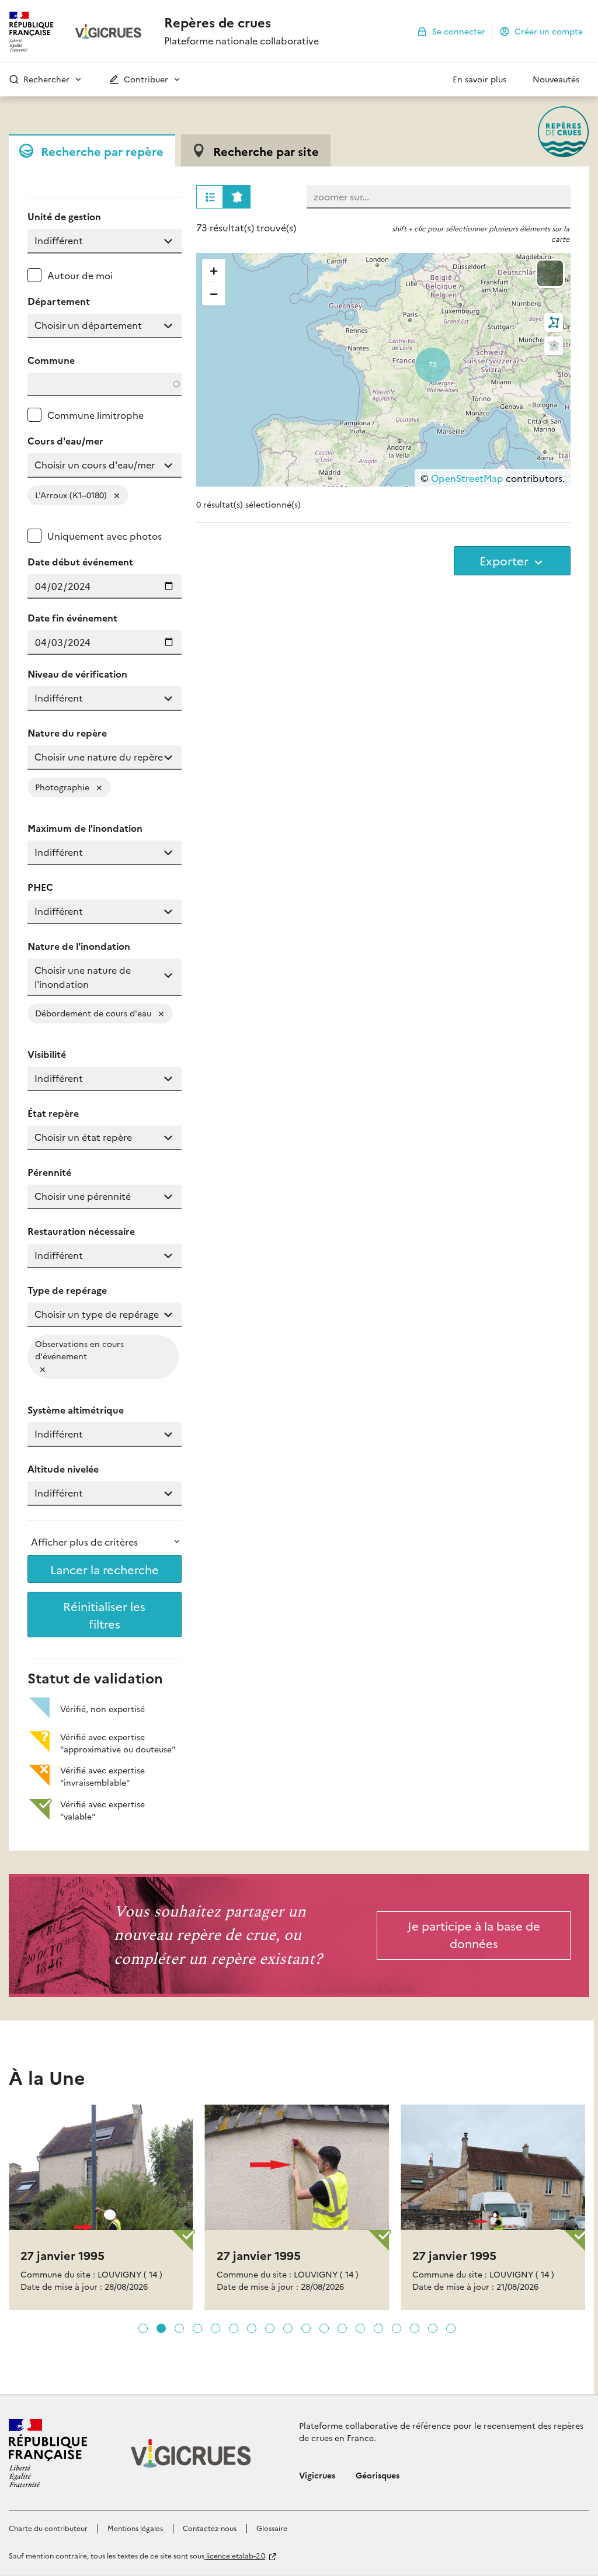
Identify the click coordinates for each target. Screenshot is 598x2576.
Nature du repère (67, 732)
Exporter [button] (505, 560)
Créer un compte (549, 30)
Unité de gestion (64, 216)
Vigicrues (317, 2475)
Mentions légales (135, 2528)
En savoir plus (479, 79)
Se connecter (459, 30)
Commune (51, 360)
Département (59, 301)
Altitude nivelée (63, 1468)
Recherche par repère (102, 151)
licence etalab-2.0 (235, 2555)
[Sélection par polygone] (554, 322)
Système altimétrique (76, 1409)
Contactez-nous (210, 2528)
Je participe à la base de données (474, 1934)
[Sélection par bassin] (554, 346)
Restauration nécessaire (81, 1231)
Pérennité (49, 1172)
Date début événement (80, 561)
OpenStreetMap (467, 478)
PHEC (40, 887)
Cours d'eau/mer (65, 440)
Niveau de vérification (77, 673)
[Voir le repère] (101, 2226)
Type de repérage (67, 1290)
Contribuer (145, 79)
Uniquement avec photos (105, 536)
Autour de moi (80, 275)
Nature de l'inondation (79, 946)
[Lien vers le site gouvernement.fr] (48, 2453)
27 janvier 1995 (62, 2255)
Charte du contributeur (48, 2528)
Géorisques (378, 2475)
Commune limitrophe (95, 415)
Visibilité (47, 1054)
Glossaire (272, 2528)
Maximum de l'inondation (85, 828)
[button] (81, 79)
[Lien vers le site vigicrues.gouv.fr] (109, 32)
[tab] (92, 150)
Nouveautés (556, 79)
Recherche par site (266, 151)
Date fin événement (72, 617)
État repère (53, 1113)
